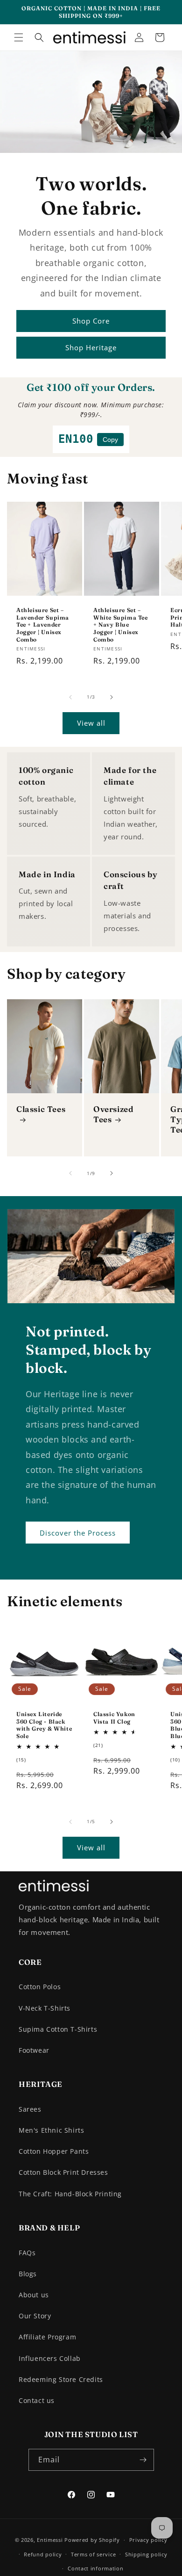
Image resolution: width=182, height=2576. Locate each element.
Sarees (30, 2109)
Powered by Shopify (92, 2540)
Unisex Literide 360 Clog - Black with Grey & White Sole (44, 1725)
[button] (19, 37)
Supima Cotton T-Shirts (58, 2029)
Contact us (37, 2400)
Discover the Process (78, 1533)
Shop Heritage (91, 347)
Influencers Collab (50, 2358)
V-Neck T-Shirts (45, 2008)
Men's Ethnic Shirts (51, 2130)
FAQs (27, 2253)
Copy (110, 440)
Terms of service (93, 2554)
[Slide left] (70, 697)
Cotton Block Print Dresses (63, 2172)
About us (34, 2295)
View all (91, 723)
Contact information (95, 2568)
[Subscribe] (143, 2460)
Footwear (34, 2050)
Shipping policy (146, 2554)
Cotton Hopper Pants (54, 2151)
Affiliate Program (47, 2337)
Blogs (28, 2274)
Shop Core (91, 321)
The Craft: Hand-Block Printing (70, 2194)
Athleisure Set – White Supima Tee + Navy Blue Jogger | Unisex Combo (121, 625)
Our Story (35, 2316)
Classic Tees (41, 1109)
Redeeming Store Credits (61, 2379)
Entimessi (50, 2540)
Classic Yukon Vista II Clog (114, 1718)
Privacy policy (148, 2540)
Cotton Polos (40, 1987)
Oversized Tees (113, 1114)
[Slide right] (112, 697)
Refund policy (43, 2554)
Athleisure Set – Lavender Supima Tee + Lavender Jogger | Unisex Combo (43, 625)
